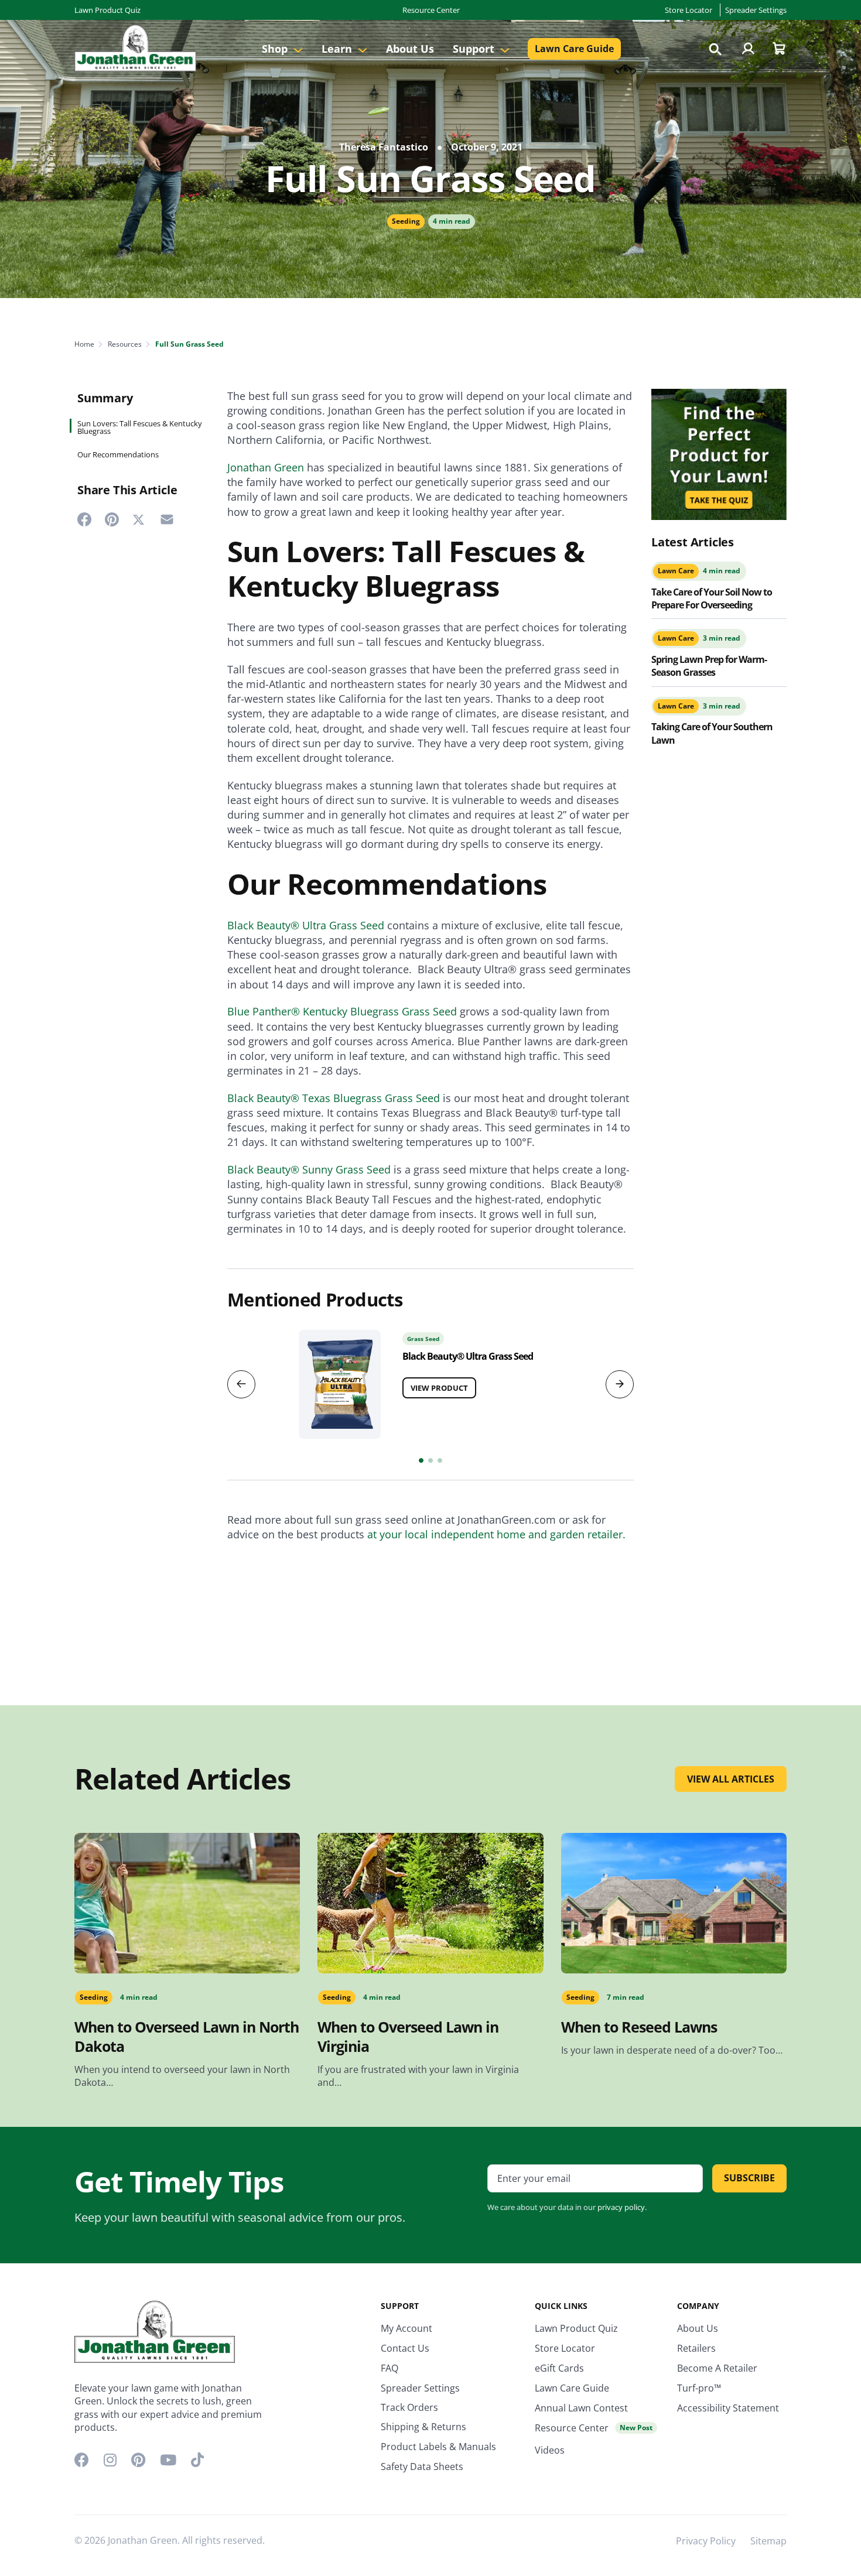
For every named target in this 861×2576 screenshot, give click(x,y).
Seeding (406, 221)
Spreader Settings (756, 10)
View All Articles (731, 1779)
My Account (406, 2328)
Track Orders (409, 2407)
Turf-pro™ (699, 2388)
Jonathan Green (266, 467)
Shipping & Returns (423, 2427)
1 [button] (421, 1460)
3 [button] (440, 1460)
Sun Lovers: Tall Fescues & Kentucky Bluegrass (140, 427)
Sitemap (768, 2541)
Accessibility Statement (728, 2408)
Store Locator (689, 10)
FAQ (389, 2368)
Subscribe (749, 2178)
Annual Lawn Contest (581, 2408)
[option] (430, 1381)
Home (84, 344)
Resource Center (431, 10)
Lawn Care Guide (574, 49)
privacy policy (621, 2207)
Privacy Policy (706, 2541)
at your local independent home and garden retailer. (496, 1534)
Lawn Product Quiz (107, 10)
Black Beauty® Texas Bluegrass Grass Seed (334, 1098)
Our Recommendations (118, 455)
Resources (125, 344)
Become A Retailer (717, 2368)
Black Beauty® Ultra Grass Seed (306, 925)
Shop (276, 49)
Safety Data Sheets (422, 2466)
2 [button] (430, 1460)
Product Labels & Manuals (438, 2447)
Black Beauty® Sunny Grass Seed (309, 1169)
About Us (410, 49)
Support (475, 49)
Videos (550, 2450)
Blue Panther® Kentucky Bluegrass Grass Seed (342, 1011)
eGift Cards (559, 2368)
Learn (338, 49)
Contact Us (405, 2348)
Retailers (696, 2348)
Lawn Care (676, 571)
